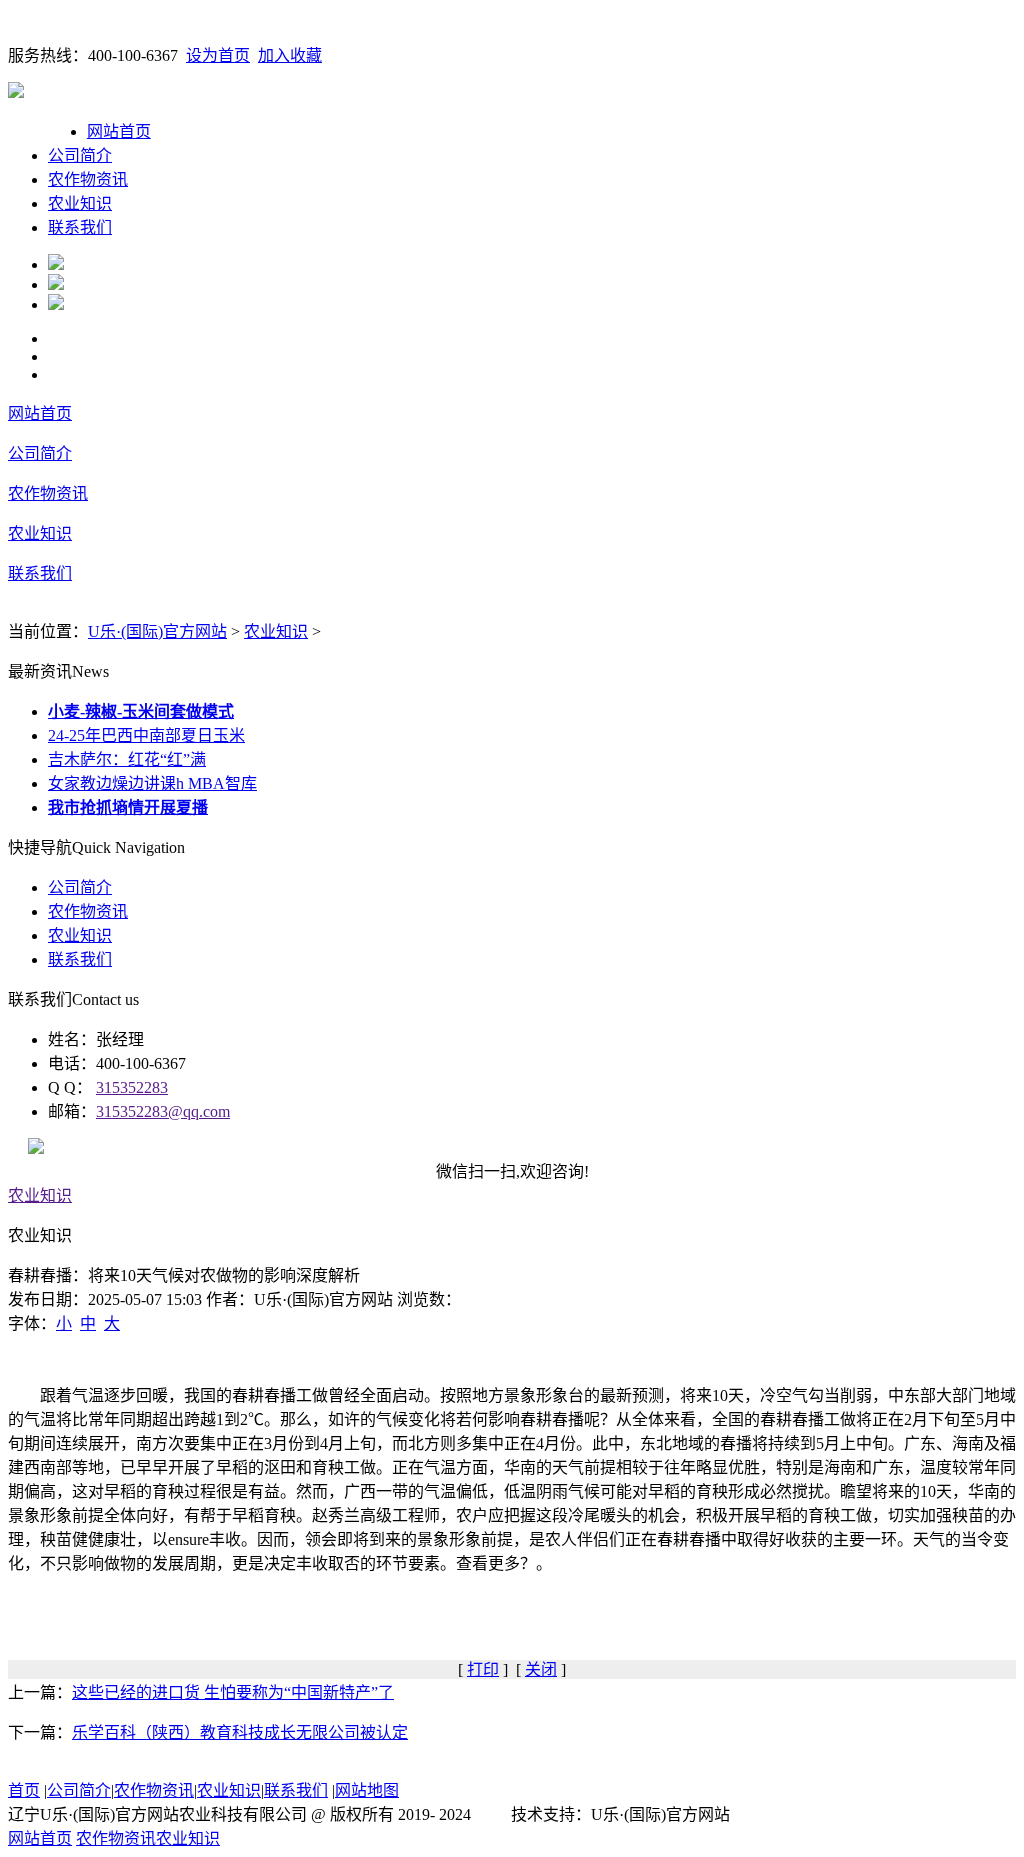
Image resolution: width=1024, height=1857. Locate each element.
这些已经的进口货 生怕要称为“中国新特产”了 (233, 1692)
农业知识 (80, 203)
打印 (483, 1669)
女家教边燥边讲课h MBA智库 (152, 783)
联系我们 (80, 227)
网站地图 (367, 1790)
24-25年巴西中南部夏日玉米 (146, 735)
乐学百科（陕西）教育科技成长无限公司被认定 (240, 1732)
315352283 (132, 1087)
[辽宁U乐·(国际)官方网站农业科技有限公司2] (56, 284)
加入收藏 (290, 55)
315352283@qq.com (163, 1111)
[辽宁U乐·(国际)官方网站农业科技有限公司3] (56, 304)
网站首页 (119, 131)
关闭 (541, 1669)
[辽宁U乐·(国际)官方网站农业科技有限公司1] (56, 264)
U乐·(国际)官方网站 (157, 631)
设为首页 (218, 55)
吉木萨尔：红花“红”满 (127, 759)
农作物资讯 (88, 179)
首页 (24, 1790)
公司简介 (80, 155)
